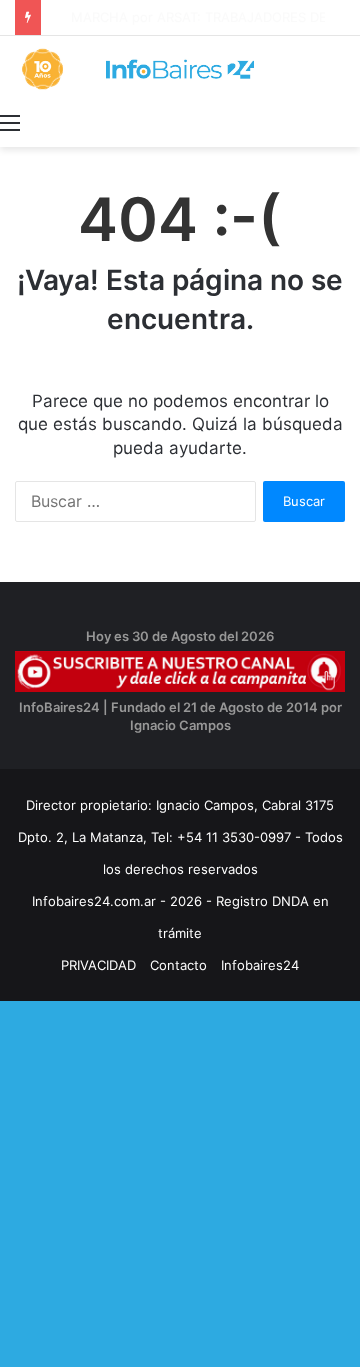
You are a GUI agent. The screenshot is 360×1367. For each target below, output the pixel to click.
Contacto (178, 965)
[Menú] (10, 122)
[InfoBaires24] (180, 69)
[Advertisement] (180, 1181)
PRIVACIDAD (98, 965)
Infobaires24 (260, 965)
